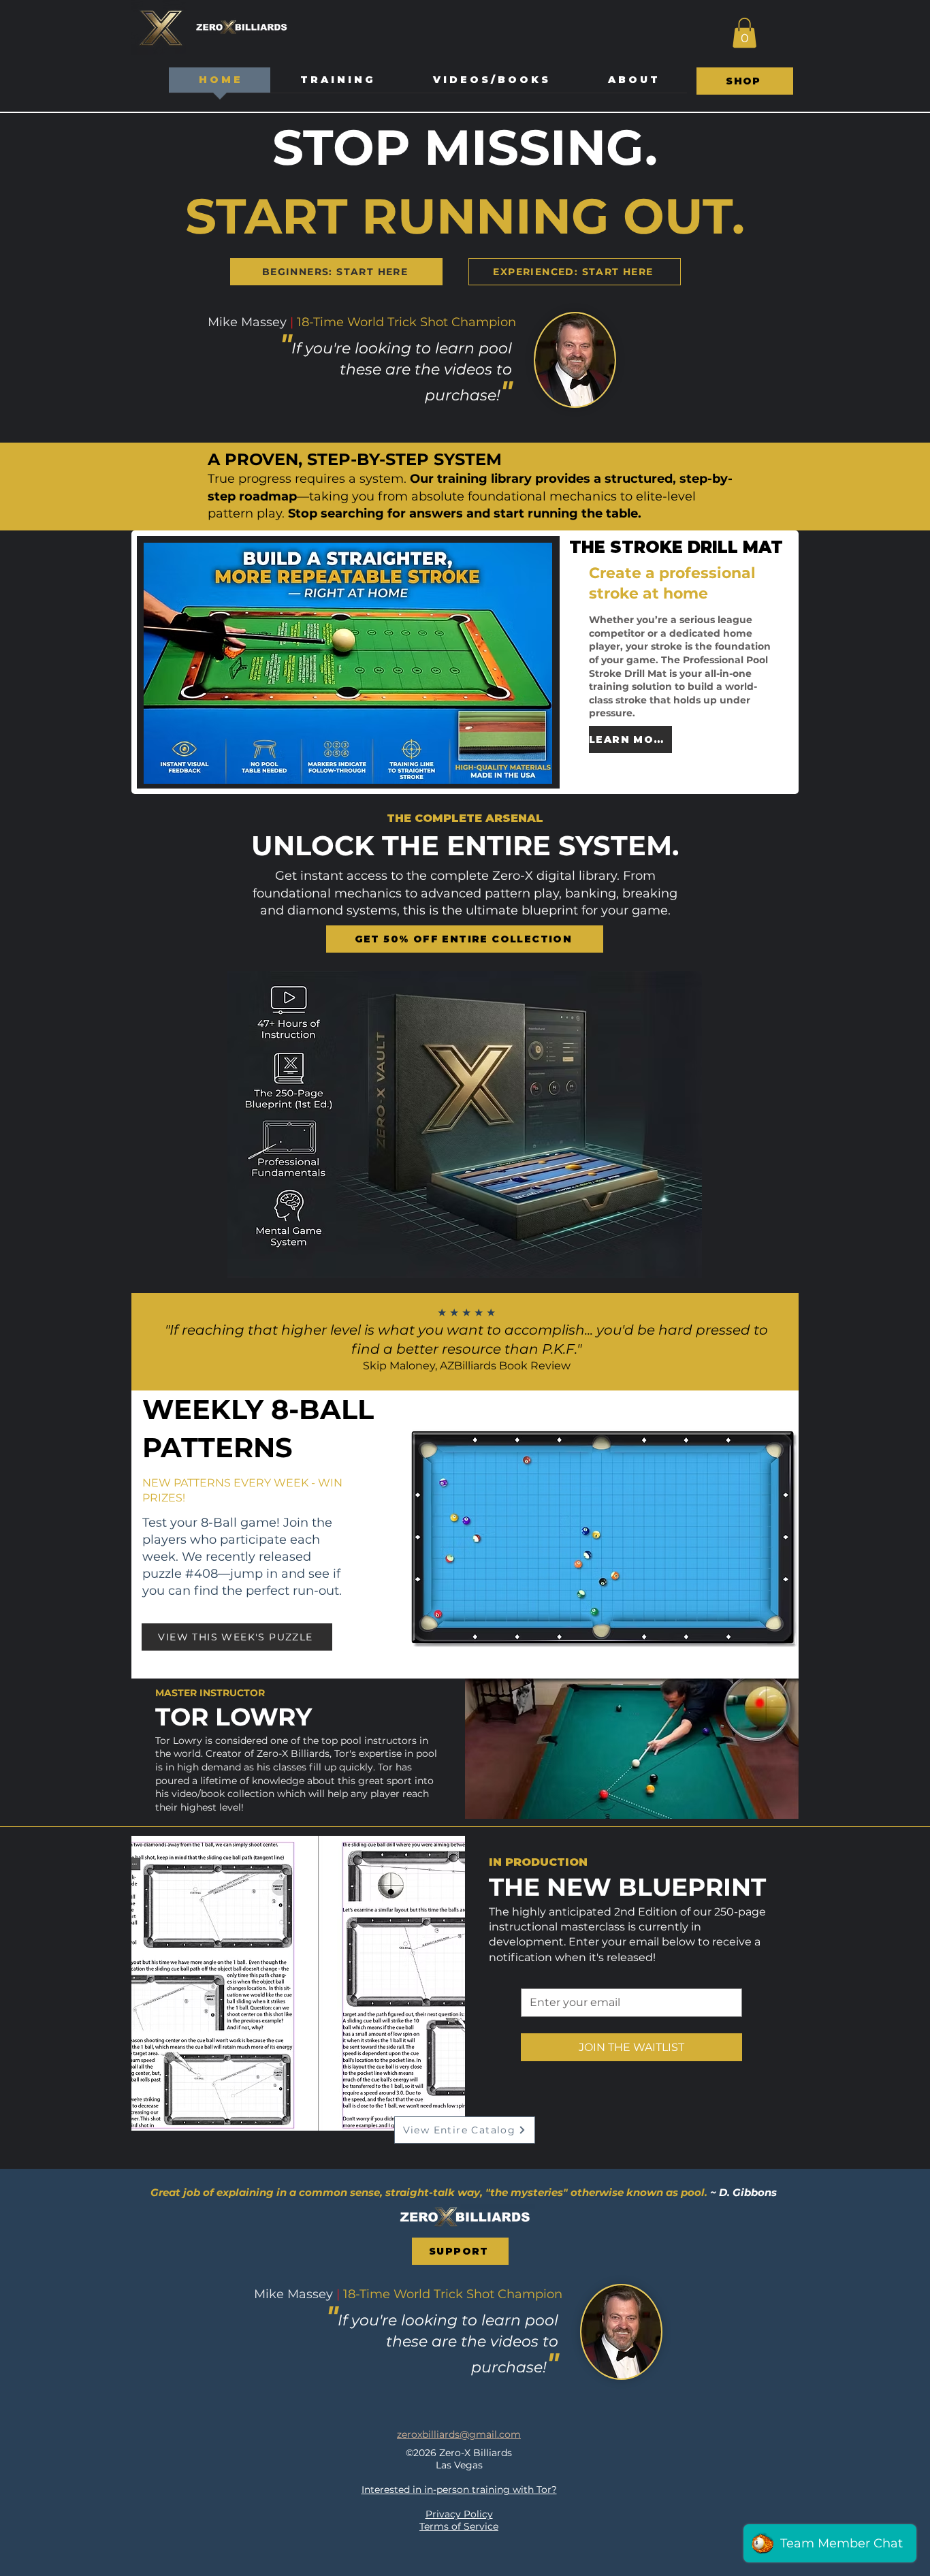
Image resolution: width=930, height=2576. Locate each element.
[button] (744, 33)
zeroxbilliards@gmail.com (459, 2434)
